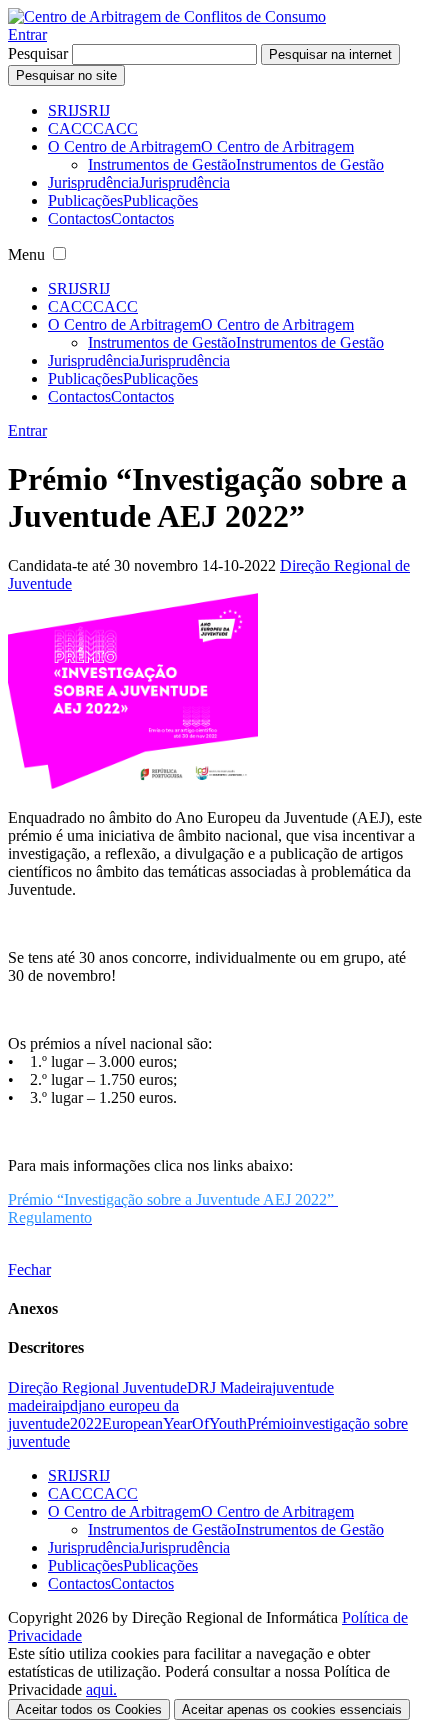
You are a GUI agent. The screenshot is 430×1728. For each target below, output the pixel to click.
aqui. (101, 1689)
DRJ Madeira (229, 1387)
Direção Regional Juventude (97, 1387)
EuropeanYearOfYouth (174, 1423)
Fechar (29, 1269)
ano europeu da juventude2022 (93, 1414)
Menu (26, 254)
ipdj (70, 1405)
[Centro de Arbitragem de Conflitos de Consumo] (167, 16)
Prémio (269, 1423)
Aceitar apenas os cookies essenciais (292, 1709)
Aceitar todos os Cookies (89, 1709)
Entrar (27, 34)
